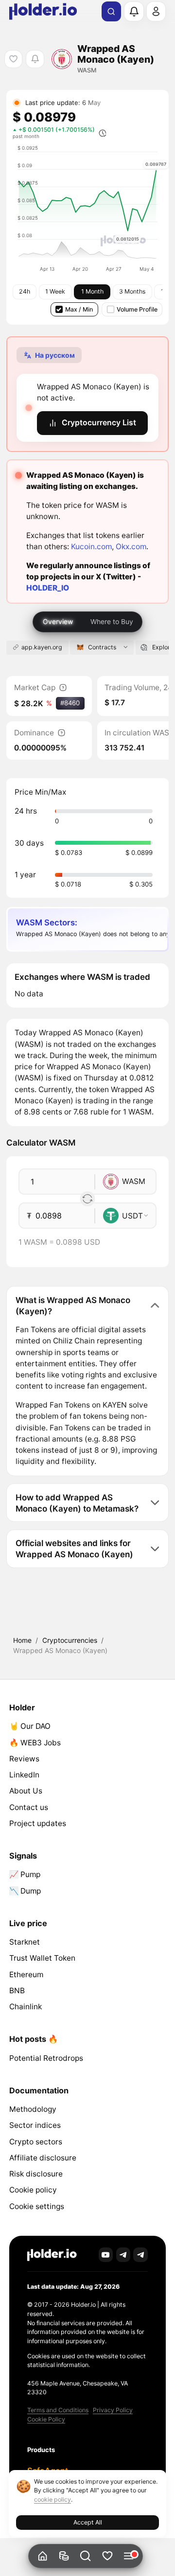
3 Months (132, 291)
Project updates (38, 1823)
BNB (17, 1991)
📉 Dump (25, 1891)
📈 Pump (25, 1874)
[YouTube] (106, 2255)
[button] (86, 2556)
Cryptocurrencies (70, 1640)
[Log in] (156, 11)
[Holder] (52, 2255)
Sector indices (35, 2125)
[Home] (43, 2556)
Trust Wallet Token (42, 1958)
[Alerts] (134, 11)
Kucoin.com (91, 547)
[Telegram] (123, 2255)
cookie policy (52, 2499)
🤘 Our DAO (30, 1726)
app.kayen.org (42, 647)
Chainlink (26, 2007)
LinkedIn (24, 1775)
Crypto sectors (36, 2142)
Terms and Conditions (58, 2410)
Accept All (88, 2522)
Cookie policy (33, 2190)
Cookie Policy (46, 2419)
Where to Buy (112, 621)
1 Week (55, 291)
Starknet (25, 1942)
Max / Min (79, 309)
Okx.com (131, 547)
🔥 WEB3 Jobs (35, 1743)
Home (22, 1640)
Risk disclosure (36, 2174)
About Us (26, 1791)
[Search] (111, 12)
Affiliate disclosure (43, 2158)
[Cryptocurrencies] (64, 2556)
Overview (58, 621)
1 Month (92, 291)
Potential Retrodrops (46, 2058)
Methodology (33, 2109)
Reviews (24, 1759)
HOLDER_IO (48, 588)
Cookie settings (37, 2206)
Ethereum (26, 1975)
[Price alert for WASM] (35, 59)
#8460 (70, 703)
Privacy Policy (113, 2410)
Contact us (29, 1807)
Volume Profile (137, 309)
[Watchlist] (107, 2556)
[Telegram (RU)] (140, 2255)
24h (25, 291)
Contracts (102, 647)
